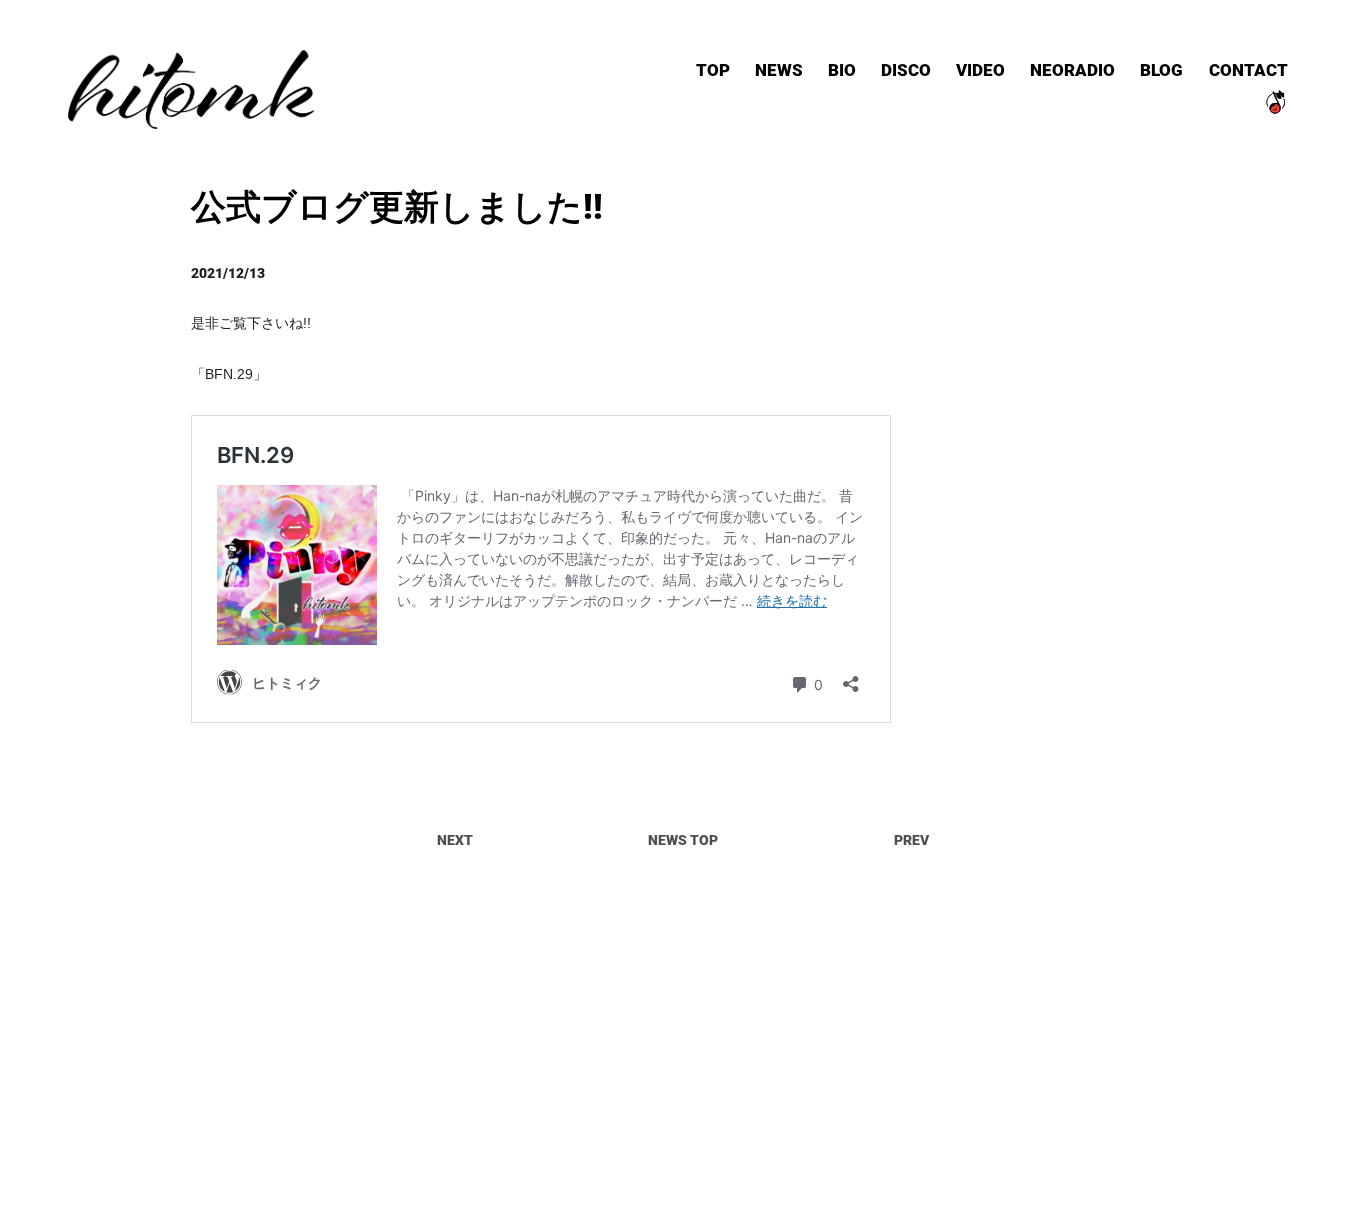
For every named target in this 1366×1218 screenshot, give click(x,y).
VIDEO (980, 69)
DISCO (906, 69)
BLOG (1161, 69)
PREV (911, 839)
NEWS (779, 69)
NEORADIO (1072, 69)
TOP (713, 69)
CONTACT (1248, 69)
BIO (842, 69)
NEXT (455, 839)
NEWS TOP (683, 839)
